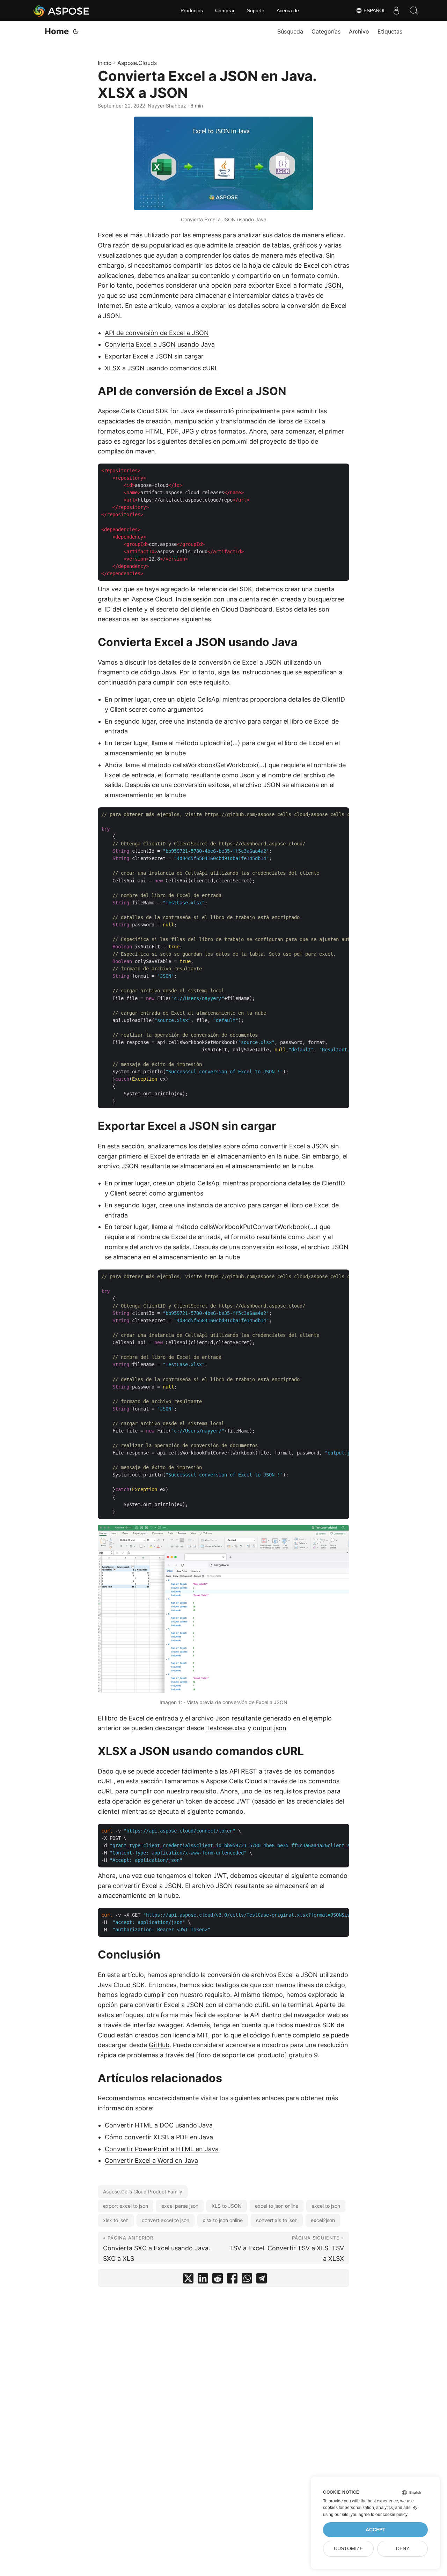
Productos (192, 10)
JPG (188, 431)
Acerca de (288, 10)
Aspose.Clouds (137, 63)
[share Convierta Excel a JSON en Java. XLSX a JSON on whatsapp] (247, 2280)
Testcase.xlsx (226, 1728)
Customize (348, 2549)
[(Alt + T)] (76, 31)
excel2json (323, 2220)
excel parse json (180, 2206)
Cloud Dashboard (247, 609)
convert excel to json (166, 2220)
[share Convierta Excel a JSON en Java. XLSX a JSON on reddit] (218, 2280)
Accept (376, 2530)
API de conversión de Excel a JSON (157, 333)
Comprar (225, 10)
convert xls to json (277, 2220)
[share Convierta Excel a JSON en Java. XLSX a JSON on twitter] (188, 2280)
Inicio (105, 63)
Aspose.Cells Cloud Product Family (143, 2192)
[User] (396, 10)
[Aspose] (62, 10)
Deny (403, 2549)
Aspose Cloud (152, 599)
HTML (154, 431)
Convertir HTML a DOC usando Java (159, 2125)
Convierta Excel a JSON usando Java (160, 344)
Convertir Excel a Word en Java (151, 2160)
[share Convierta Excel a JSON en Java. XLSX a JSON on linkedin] (203, 2280)
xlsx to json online (223, 2220)
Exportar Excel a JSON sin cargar (154, 356)
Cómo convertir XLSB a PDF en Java (159, 2137)
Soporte (256, 10)
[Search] (414, 10)
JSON (333, 285)
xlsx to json (116, 2220)
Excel (106, 235)
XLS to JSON (227, 2206)
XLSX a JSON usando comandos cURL (162, 368)
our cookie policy (391, 2515)
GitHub (159, 2045)
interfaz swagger (157, 2025)
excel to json (326, 2206)
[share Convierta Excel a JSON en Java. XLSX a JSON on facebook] (232, 2280)
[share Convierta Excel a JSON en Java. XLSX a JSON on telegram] (262, 2280)
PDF (173, 431)
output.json (270, 1728)
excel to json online (277, 2206)
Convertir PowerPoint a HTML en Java (162, 2149)
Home (57, 31)
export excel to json (126, 2206)
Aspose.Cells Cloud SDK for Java (146, 411)
